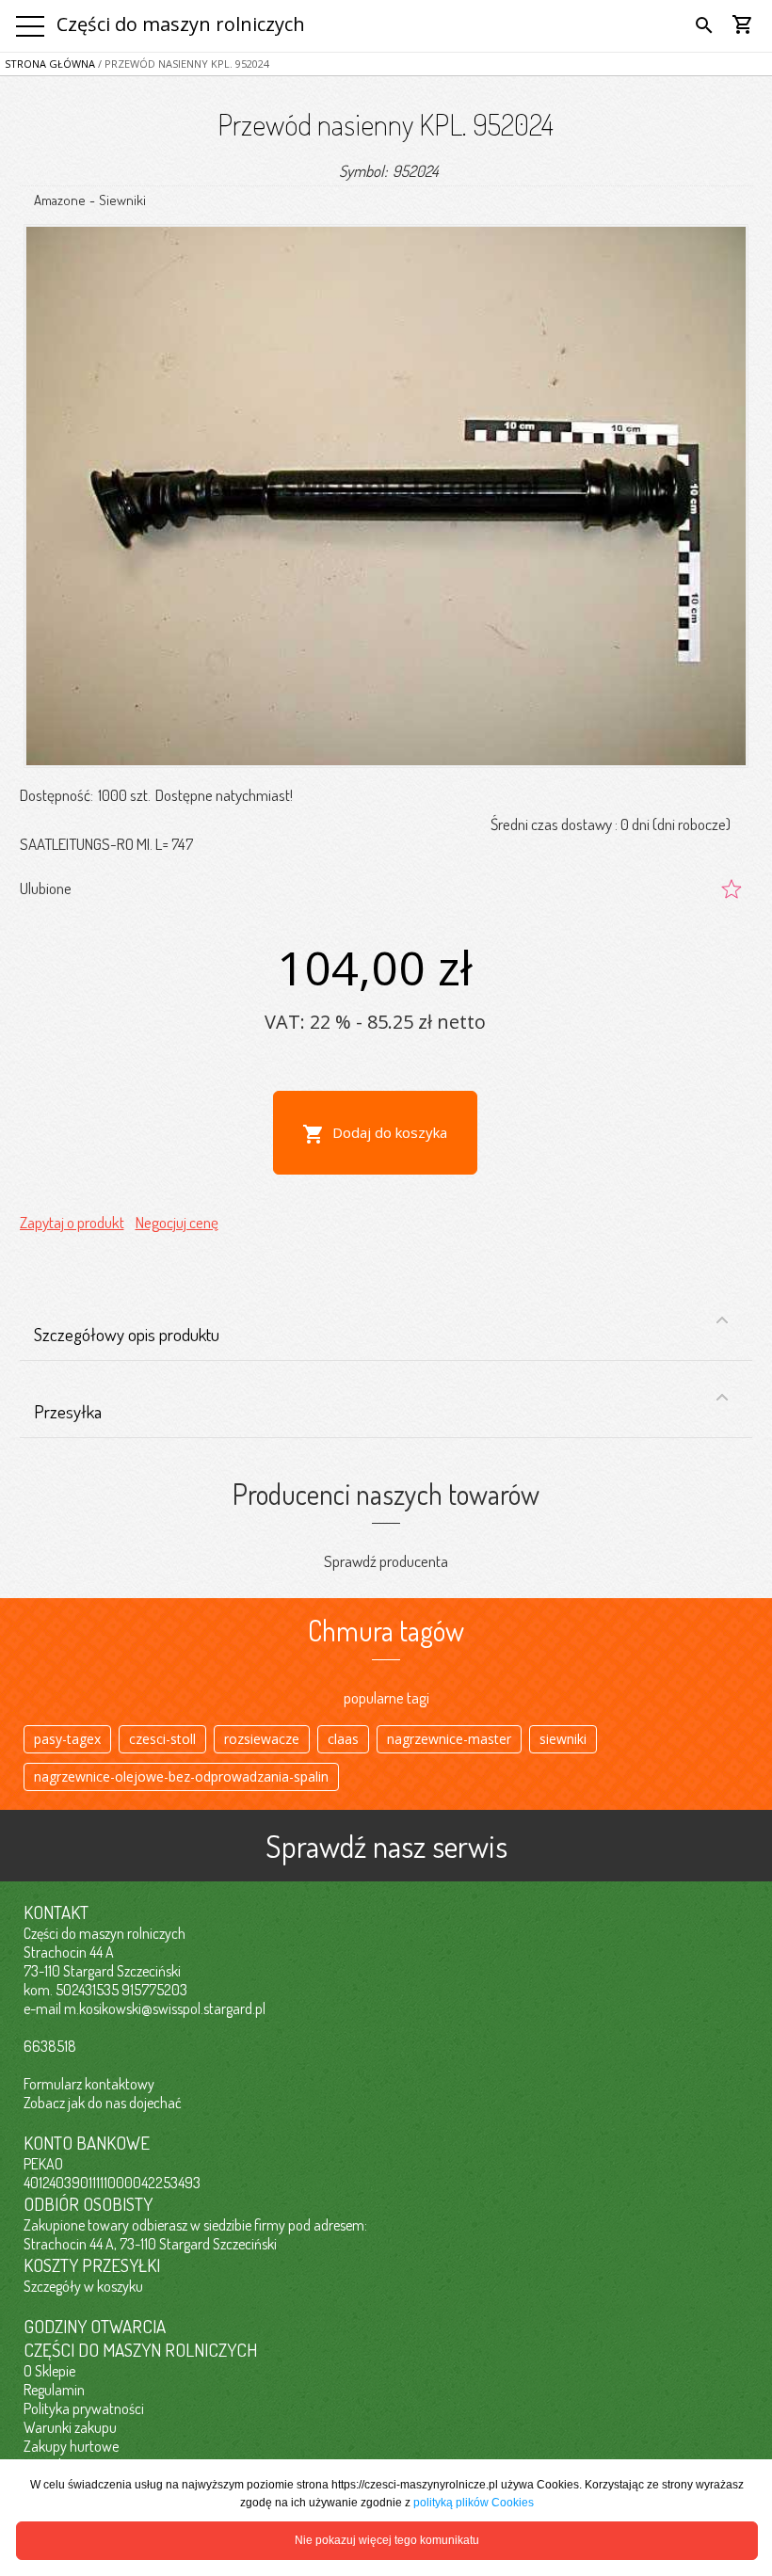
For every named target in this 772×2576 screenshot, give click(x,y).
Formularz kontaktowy (89, 2084)
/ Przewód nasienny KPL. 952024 (182, 64)
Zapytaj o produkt (72, 1222)
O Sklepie (49, 2371)
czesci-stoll (162, 1739)
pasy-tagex (67, 1739)
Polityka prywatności (84, 2408)
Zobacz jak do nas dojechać (103, 2103)
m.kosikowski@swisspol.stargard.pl (165, 2008)
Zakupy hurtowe (71, 2446)
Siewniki (122, 200)
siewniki (563, 1739)
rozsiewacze (262, 1739)
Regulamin (54, 2390)
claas (343, 1739)
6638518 (50, 2046)
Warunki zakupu (70, 2427)
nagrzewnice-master (449, 1739)
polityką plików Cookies (474, 2503)
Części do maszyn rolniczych (181, 24)
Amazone (60, 200)
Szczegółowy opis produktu (127, 1334)
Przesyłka (68, 1411)
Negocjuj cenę (177, 1222)
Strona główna (50, 64)
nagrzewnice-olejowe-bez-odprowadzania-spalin (181, 1776)
